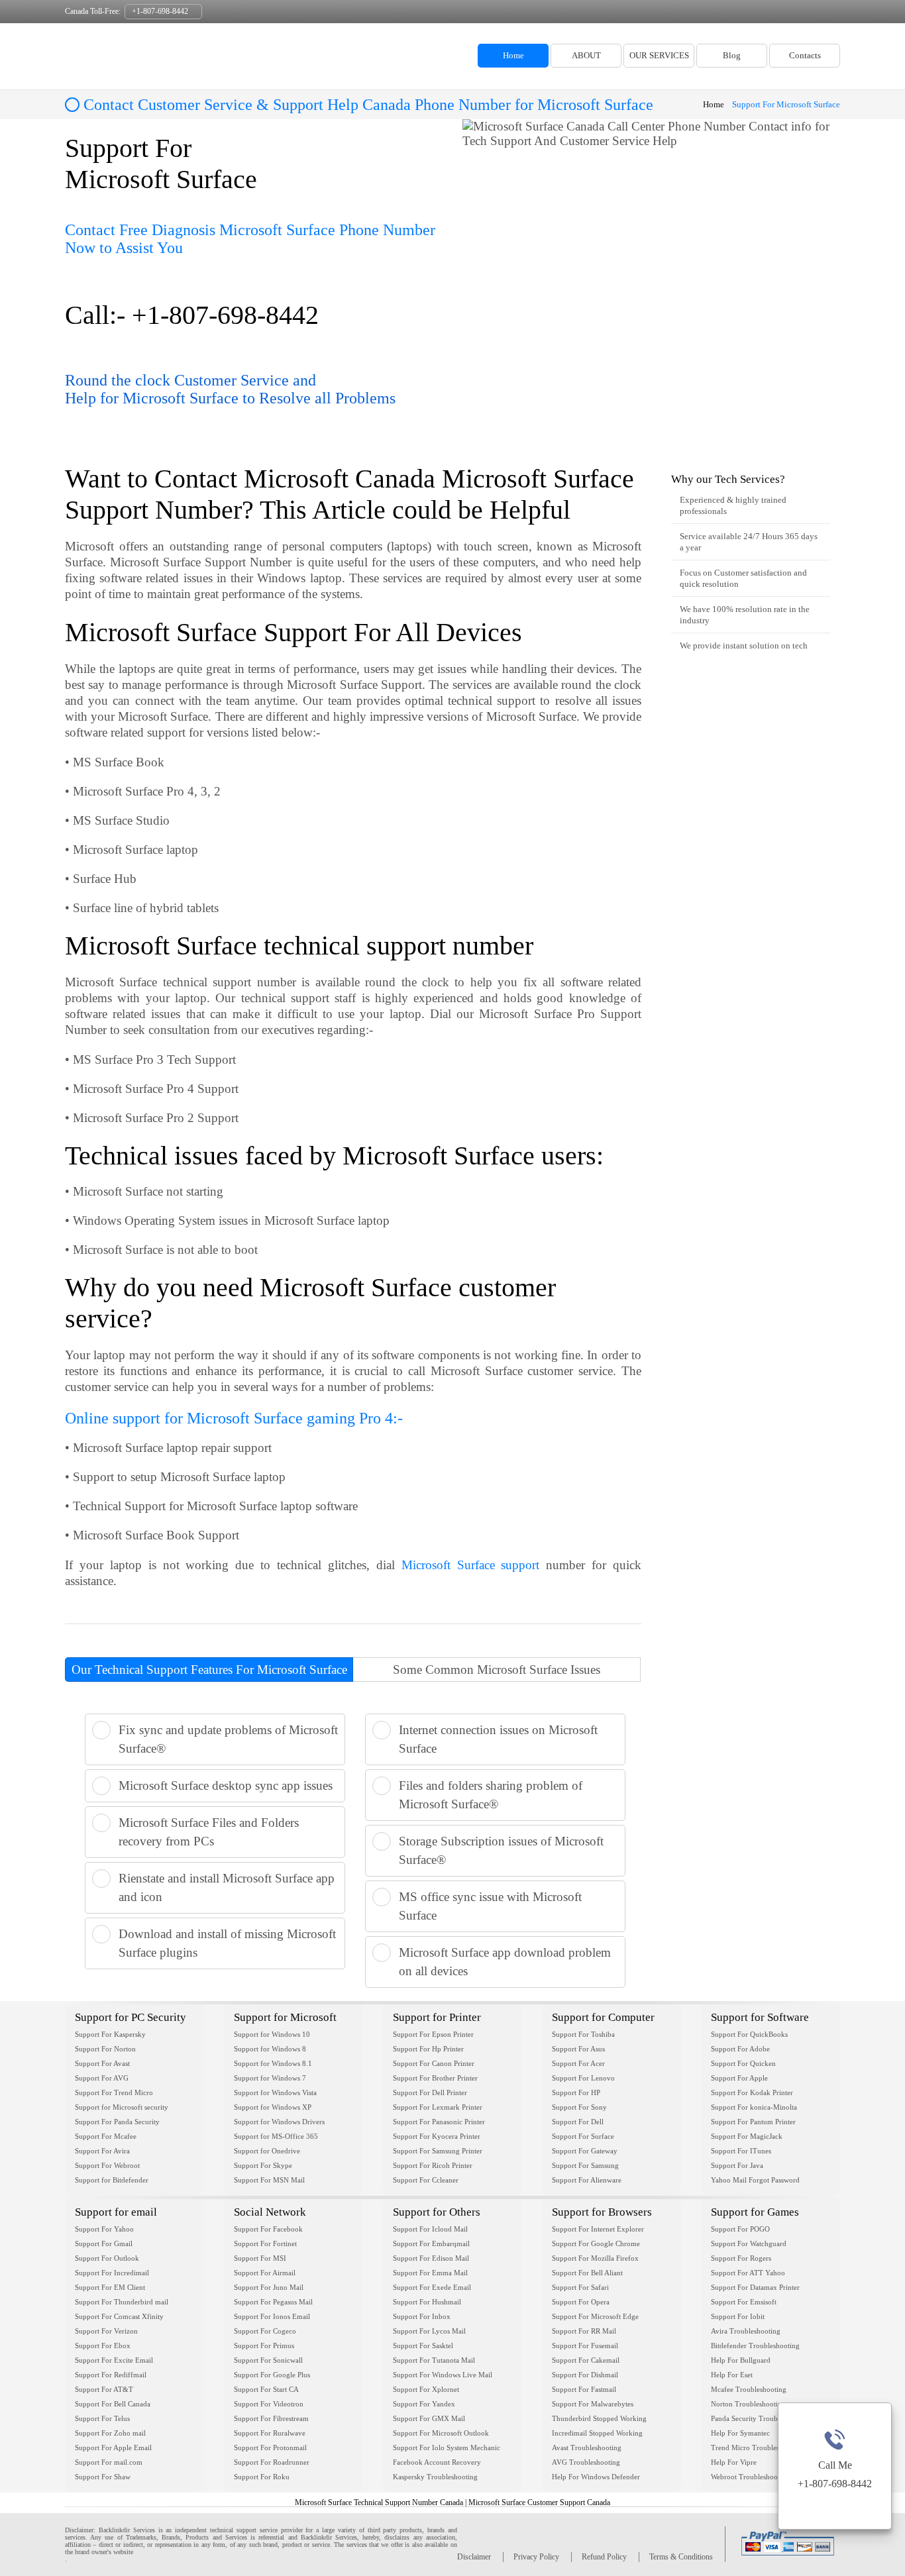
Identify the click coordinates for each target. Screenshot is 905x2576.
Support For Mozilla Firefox (595, 2258)
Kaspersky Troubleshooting (435, 2477)
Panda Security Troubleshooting (760, 2418)
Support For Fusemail (585, 2345)
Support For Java (737, 2165)
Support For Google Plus (272, 2375)
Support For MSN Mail (269, 2180)
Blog (732, 55)
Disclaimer (474, 2557)
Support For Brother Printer (435, 2078)
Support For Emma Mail (430, 2273)
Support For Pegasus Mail (273, 2302)
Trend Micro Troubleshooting (757, 2447)
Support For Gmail (104, 2243)
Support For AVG (102, 2078)
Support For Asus (578, 2049)
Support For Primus (264, 2345)
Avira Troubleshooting (746, 2331)
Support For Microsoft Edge (595, 2316)
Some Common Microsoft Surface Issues (497, 1670)
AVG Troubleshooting (586, 2462)
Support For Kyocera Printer (437, 2136)
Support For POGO (740, 2229)
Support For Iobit (738, 2316)
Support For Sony (579, 2107)
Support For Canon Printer (434, 2063)
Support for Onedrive (267, 2151)
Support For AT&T (104, 2389)
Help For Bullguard (741, 2360)
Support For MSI (260, 2258)
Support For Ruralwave (270, 2433)
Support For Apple (739, 2078)
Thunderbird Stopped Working (599, 2418)
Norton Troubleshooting (748, 2404)
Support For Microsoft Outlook (441, 2433)
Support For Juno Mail (269, 2287)
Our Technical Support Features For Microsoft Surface (209, 1670)
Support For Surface (583, 2136)
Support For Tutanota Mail (434, 2360)
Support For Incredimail (112, 2273)
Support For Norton (105, 2049)
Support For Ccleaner (426, 2180)
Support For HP (576, 2092)
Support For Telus (102, 2418)
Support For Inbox (422, 2316)
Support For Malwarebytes (593, 2404)
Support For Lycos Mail (429, 2331)
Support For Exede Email (432, 2287)
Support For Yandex (424, 2404)
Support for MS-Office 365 (276, 2136)
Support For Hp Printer (428, 2049)
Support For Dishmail (585, 2375)
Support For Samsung (585, 2165)
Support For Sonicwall (268, 2360)
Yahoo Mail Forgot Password (755, 2180)
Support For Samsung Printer (438, 2151)
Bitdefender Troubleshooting (755, 2345)
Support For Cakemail (586, 2360)
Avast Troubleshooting (587, 2447)
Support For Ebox (103, 2345)
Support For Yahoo (104, 2229)
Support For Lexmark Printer (438, 2107)
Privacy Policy (536, 2557)
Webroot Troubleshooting (750, 2477)
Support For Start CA (266, 2389)
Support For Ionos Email (272, 2316)
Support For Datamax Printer (755, 2287)
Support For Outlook (107, 2258)
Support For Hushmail (427, 2302)
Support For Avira (102, 2151)
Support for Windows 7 (270, 2078)
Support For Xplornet (426, 2389)
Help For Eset (732, 2375)
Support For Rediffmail (111, 2375)
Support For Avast (102, 2063)
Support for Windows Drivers (279, 2122)
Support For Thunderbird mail (122, 2302)
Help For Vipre (734, 2462)
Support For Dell (578, 2122)
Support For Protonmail (270, 2447)
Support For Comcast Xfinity (119, 2316)
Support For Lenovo (583, 2078)
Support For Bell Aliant (587, 2273)
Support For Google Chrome (596, 2243)
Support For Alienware (587, 2180)
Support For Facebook (268, 2229)
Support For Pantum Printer (753, 2122)
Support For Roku (262, 2477)
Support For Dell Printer (430, 2092)
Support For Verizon (106, 2331)
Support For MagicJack (747, 2136)
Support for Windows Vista (275, 2092)
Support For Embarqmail (431, 2243)
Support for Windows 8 (270, 2049)
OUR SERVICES (659, 55)
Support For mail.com (109, 2462)
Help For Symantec (740, 2433)
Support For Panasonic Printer (439, 2122)
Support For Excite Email (114, 2360)
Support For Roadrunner (272, 2462)
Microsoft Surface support (471, 1565)
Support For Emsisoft (744, 2302)
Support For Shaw (103, 2477)
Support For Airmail (265, 2273)
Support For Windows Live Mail (443, 2375)
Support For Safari (580, 2287)
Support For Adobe (740, 2049)
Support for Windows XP (273, 2107)
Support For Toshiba (583, 2034)
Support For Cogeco (265, 2331)
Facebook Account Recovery (437, 2462)
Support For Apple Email (113, 2447)
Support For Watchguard (749, 2243)
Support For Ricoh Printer (433, 2165)
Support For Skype (263, 2165)
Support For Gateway (585, 2151)
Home (513, 55)
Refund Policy (604, 2557)
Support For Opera (581, 2302)
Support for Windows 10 (272, 2034)
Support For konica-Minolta (754, 2107)
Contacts (805, 55)
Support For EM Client (110, 2287)
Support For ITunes (741, 2151)
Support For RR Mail (584, 2331)
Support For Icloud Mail (430, 2229)
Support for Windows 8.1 (273, 2063)
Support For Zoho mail (110, 2433)
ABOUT (586, 55)
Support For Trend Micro (114, 2092)
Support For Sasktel (423, 2345)
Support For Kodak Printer (752, 2092)
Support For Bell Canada (113, 2404)
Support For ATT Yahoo (748, 2273)
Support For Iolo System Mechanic (447, 2447)
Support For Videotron (269, 2404)
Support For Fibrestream (271, 2418)
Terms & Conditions (681, 2557)
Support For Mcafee (106, 2136)
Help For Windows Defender (596, 2477)
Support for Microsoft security (122, 2107)
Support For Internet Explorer (598, 2229)
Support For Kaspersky (110, 2034)
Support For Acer (578, 2063)
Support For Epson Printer (433, 2034)
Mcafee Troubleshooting (749, 2389)
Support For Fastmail (584, 2389)
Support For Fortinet (265, 2243)
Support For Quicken (743, 2063)
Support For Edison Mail (431, 2258)
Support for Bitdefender (112, 2180)
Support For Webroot (107, 2165)
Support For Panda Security (117, 2122)
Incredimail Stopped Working (597, 2433)
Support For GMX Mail (429, 2418)
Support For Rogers (741, 2258)
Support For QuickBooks (749, 2034)
